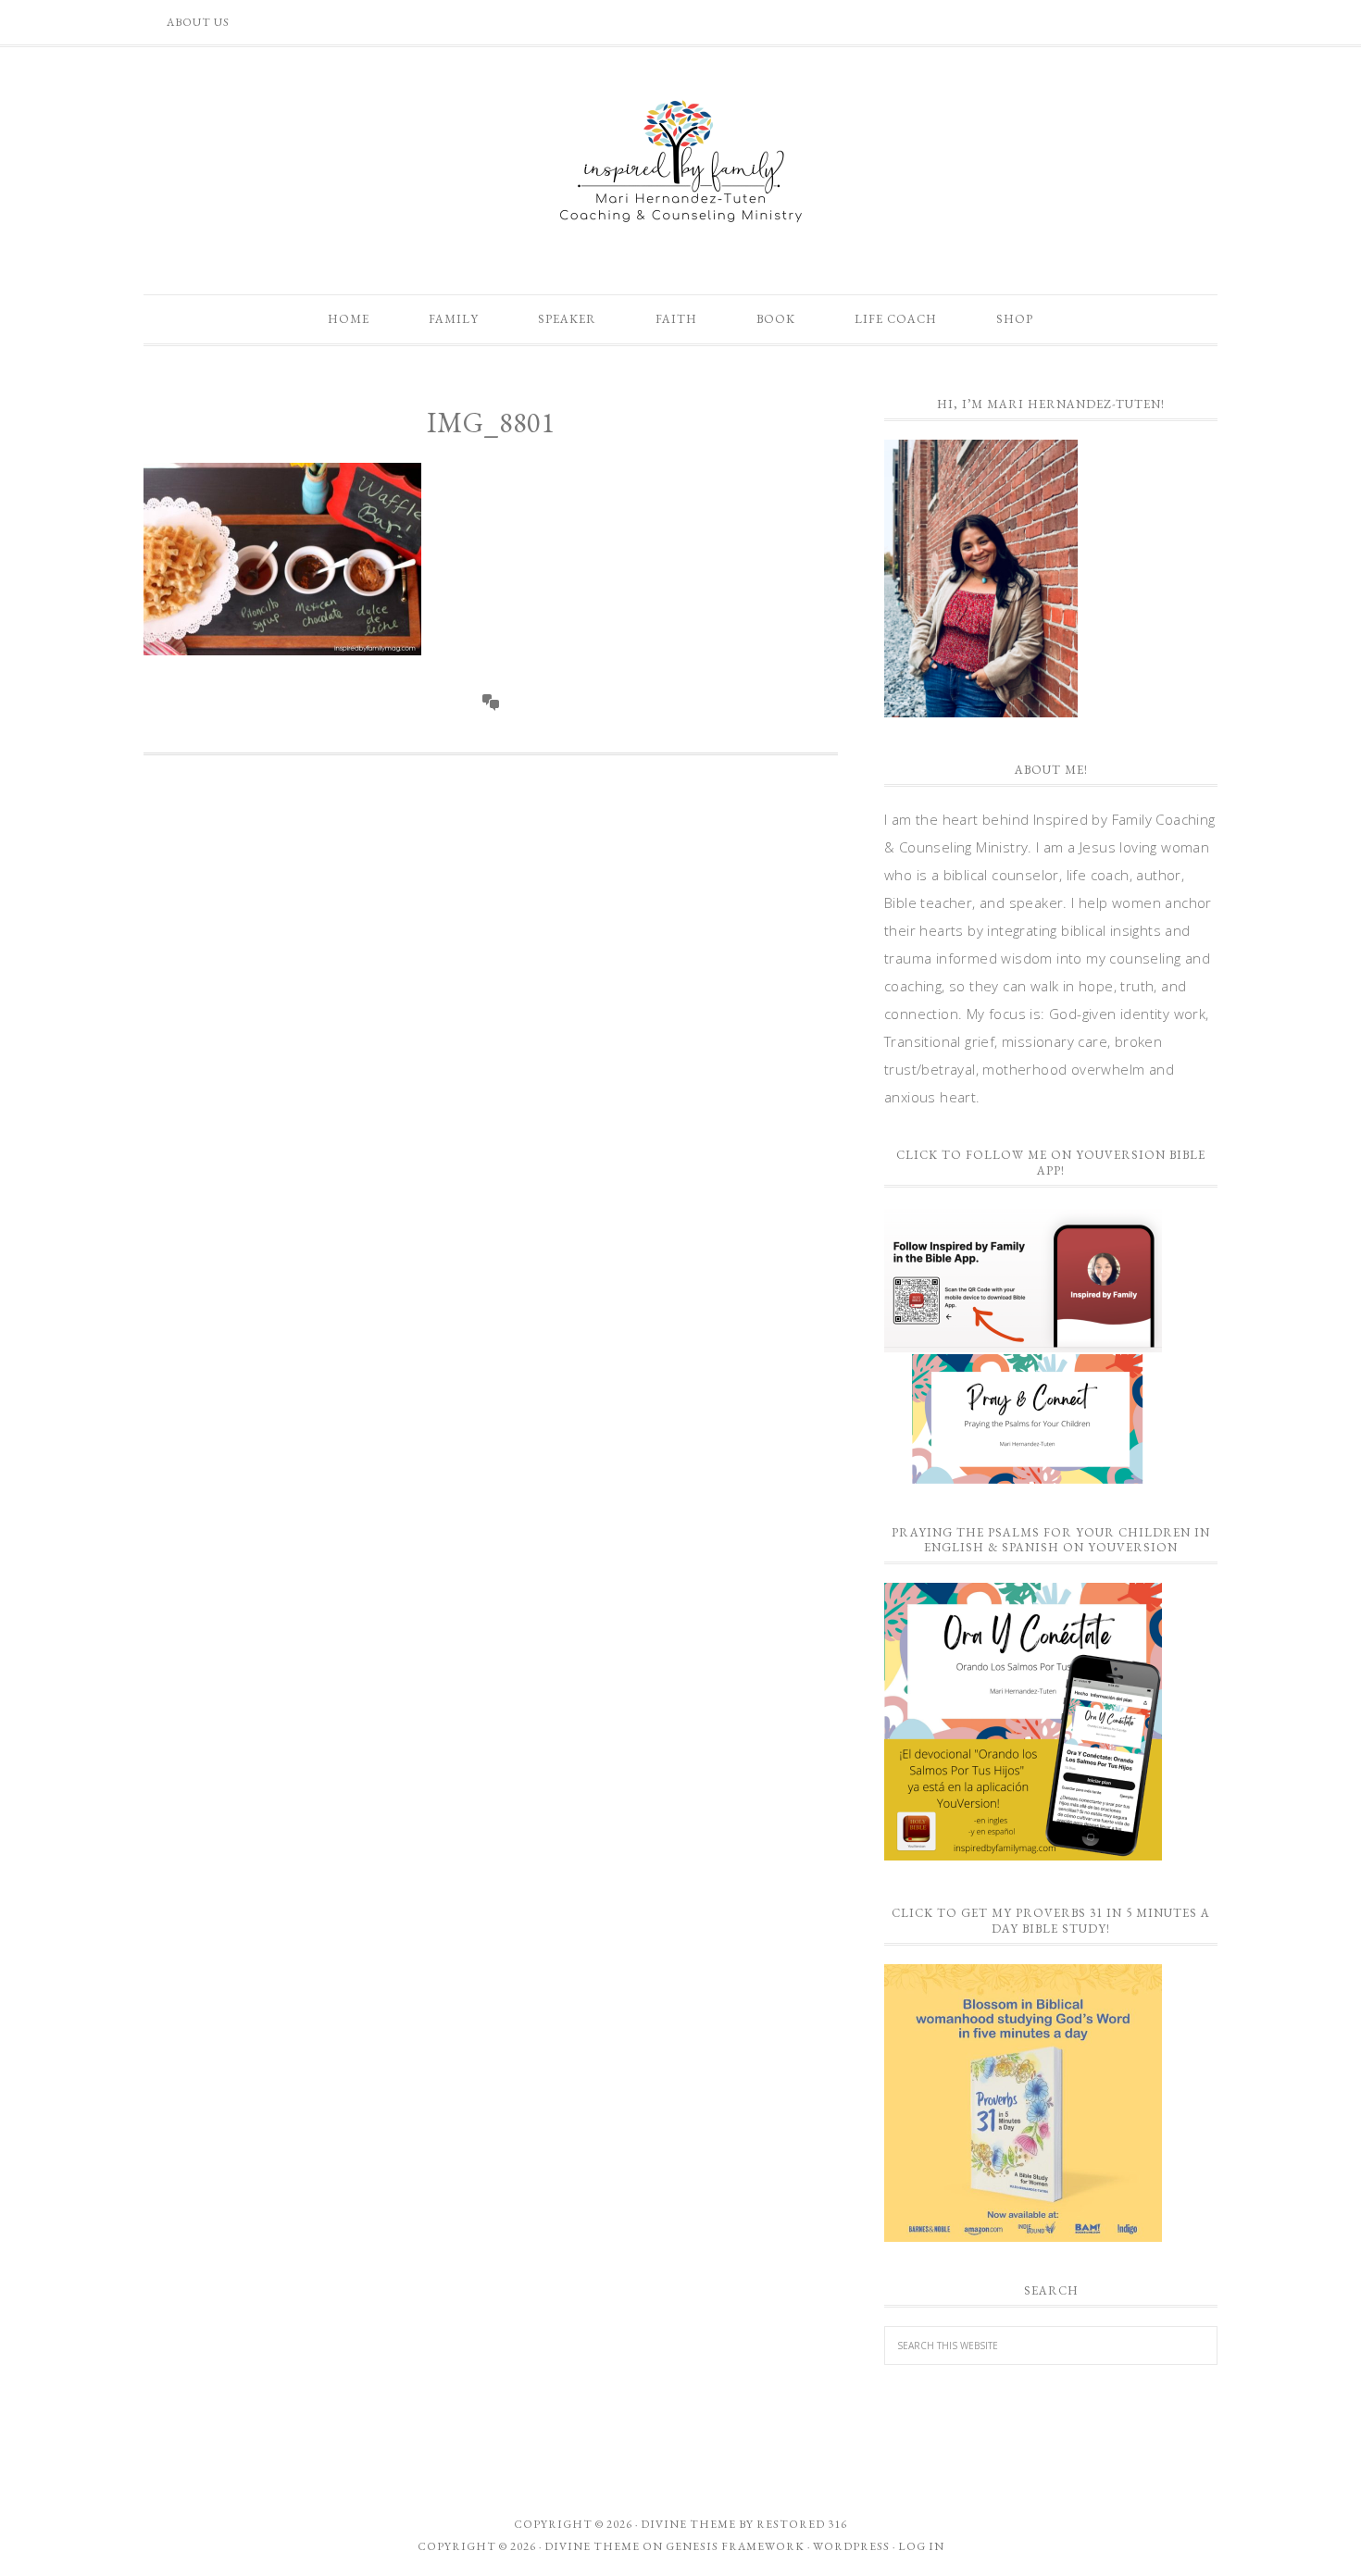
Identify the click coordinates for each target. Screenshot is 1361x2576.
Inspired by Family (680, 161)
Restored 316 (802, 2524)
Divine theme (688, 2524)
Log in (921, 2546)
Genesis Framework (735, 2546)
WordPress (851, 2546)
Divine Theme (592, 2546)
